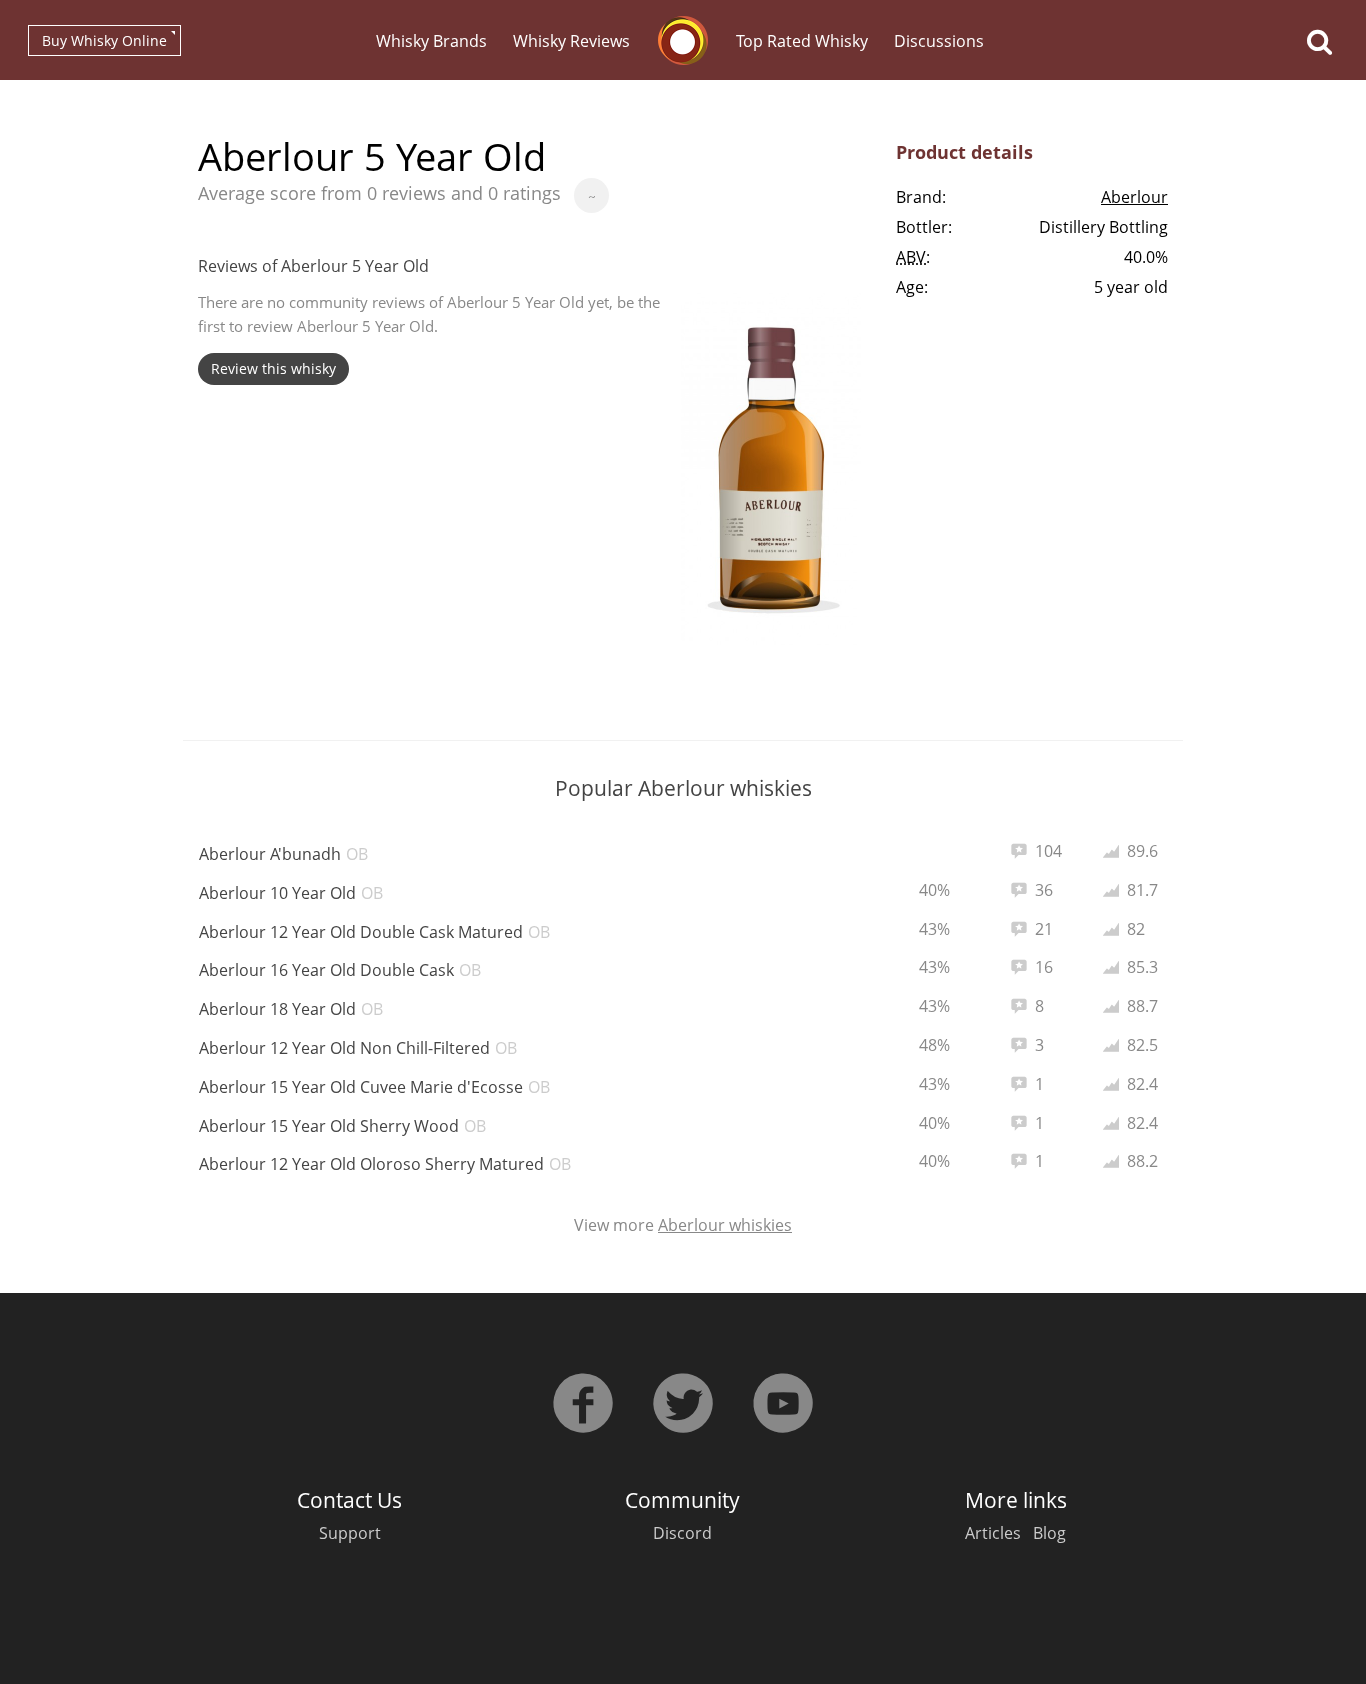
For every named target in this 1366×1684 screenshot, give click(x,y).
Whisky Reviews (571, 41)
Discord (682, 1533)
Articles (993, 1533)
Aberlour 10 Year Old (291, 893)
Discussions (939, 41)
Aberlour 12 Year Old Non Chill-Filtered (358, 1048)
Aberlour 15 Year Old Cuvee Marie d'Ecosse (374, 1087)
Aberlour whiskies (725, 1225)
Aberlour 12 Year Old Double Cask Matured (374, 932)
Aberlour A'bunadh (283, 854)
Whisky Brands (431, 41)
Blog (1049, 1533)
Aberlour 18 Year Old (291, 1009)
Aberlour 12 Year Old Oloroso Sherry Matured (385, 1164)
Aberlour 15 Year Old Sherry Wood (342, 1126)
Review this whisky (273, 368)
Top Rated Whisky (802, 41)
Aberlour (1134, 197)
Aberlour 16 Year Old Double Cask (340, 970)
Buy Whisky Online (104, 40)
